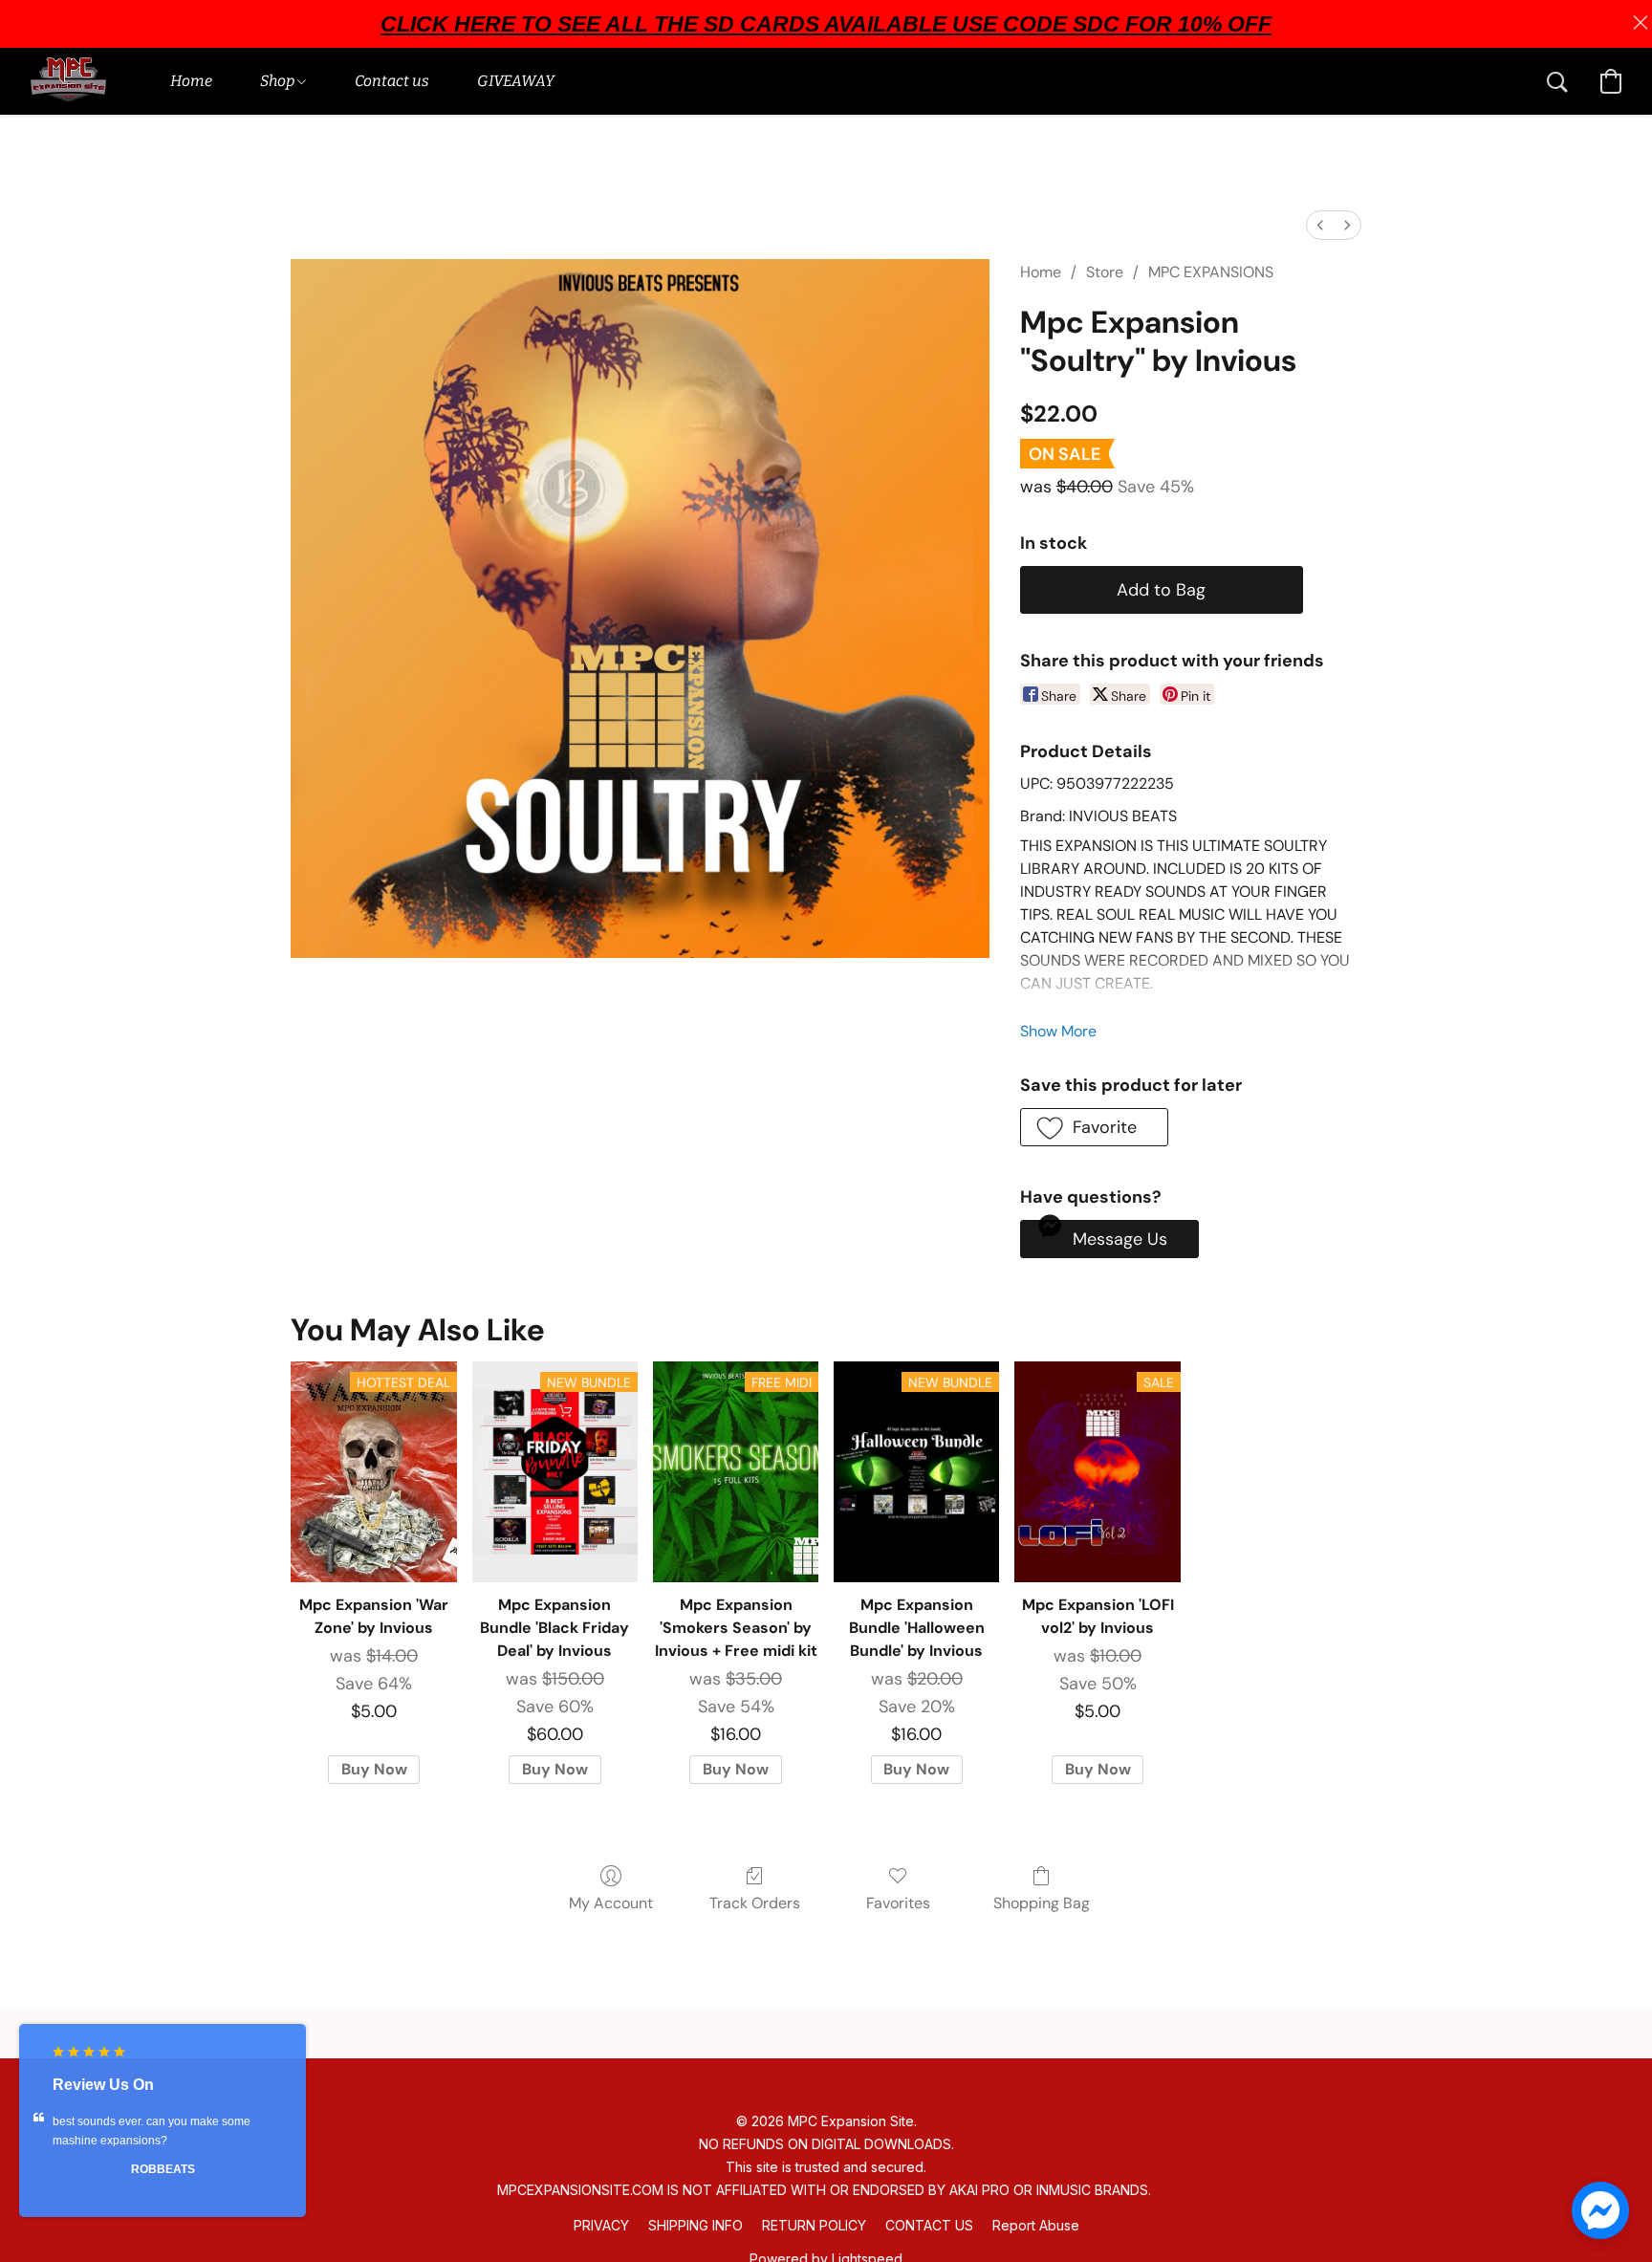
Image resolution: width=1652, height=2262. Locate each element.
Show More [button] (1058, 1031)
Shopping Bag (1042, 1903)
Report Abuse (1036, 2225)
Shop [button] (279, 81)
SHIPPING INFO (696, 2225)
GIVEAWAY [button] (516, 81)
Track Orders (755, 1903)
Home (1041, 272)
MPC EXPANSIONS (1211, 272)
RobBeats (163, 2169)
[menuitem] (1320, 225)
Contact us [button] (392, 81)
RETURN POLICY (814, 2225)
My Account (611, 1903)
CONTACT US (929, 2225)
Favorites (898, 1903)
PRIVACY (601, 2225)
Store (1105, 272)
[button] (68, 81)
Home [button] (191, 81)
